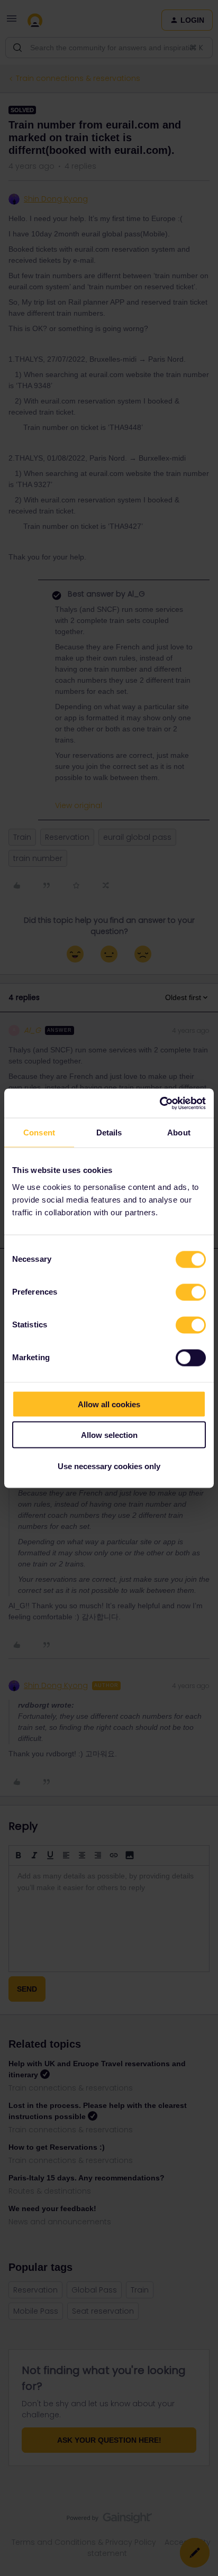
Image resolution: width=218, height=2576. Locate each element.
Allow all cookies (109, 1404)
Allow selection (109, 1435)
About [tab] (179, 1133)
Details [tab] (109, 1133)
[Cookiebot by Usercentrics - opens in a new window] (160, 1103)
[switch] (191, 1292)
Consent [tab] (39, 1133)
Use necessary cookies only (109, 1466)
